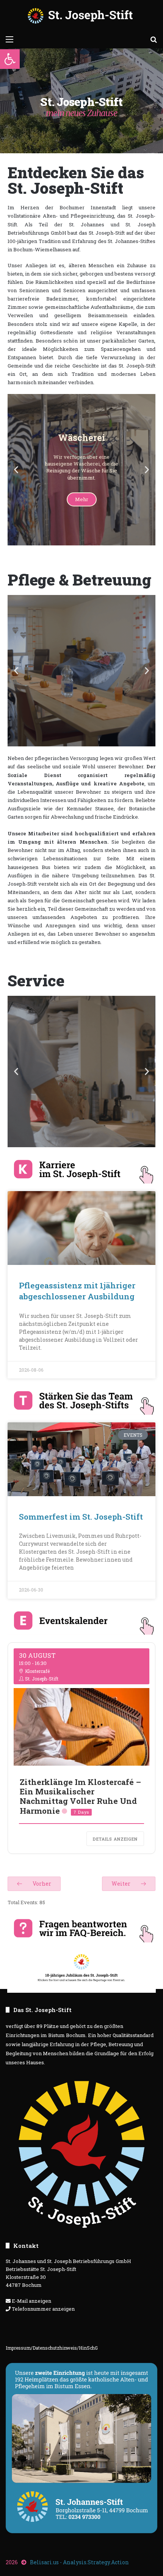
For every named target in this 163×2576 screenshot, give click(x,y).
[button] (10, 59)
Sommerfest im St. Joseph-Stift (81, 1517)
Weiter (121, 1884)
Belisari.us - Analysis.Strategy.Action (79, 2562)
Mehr (82, 516)
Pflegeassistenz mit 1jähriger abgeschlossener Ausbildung (77, 1291)
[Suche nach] (154, 39)
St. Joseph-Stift (42, 1679)
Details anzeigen (115, 1839)
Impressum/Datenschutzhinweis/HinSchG (52, 2348)
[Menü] (9, 39)
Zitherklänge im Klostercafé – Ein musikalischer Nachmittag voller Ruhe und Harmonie (80, 1796)
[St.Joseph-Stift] (81, 16)
